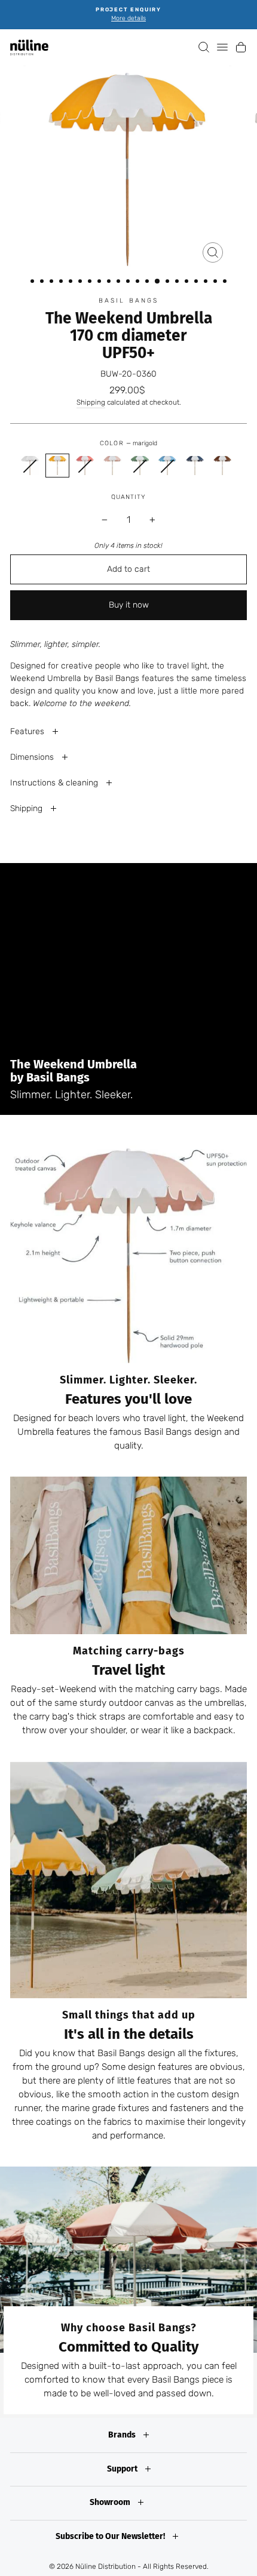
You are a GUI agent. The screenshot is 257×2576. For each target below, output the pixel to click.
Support (123, 2469)
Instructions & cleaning (55, 783)
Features (28, 731)
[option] (128, 15)
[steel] (195, 466)
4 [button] (62, 282)
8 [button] (100, 282)
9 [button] (110, 282)
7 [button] (91, 282)
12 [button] (139, 282)
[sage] (140, 466)
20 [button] (216, 282)
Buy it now (129, 605)
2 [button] (43, 282)
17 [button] (188, 282)
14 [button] (158, 282)
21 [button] (226, 282)
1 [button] (33, 282)
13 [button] (148, 282)
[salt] (30, 466)
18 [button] (197, 282)
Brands (123, 2435)
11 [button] (129, 282)
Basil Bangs (129, 301)
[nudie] (112, 466)
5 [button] (72, 282)
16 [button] (178, 282)
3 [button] (53, 282)
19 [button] (207, 282)
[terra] (222, 466)
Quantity (128, 497)
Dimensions (33, 757)
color (128, 443)
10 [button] (120, 282)
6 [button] (81, 282)
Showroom (111, 2502)
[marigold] (57, 466)
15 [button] (169, 282)
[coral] (85, 466)
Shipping (91, 402)
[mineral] (167, 466)
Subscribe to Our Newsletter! (111, 2536)
